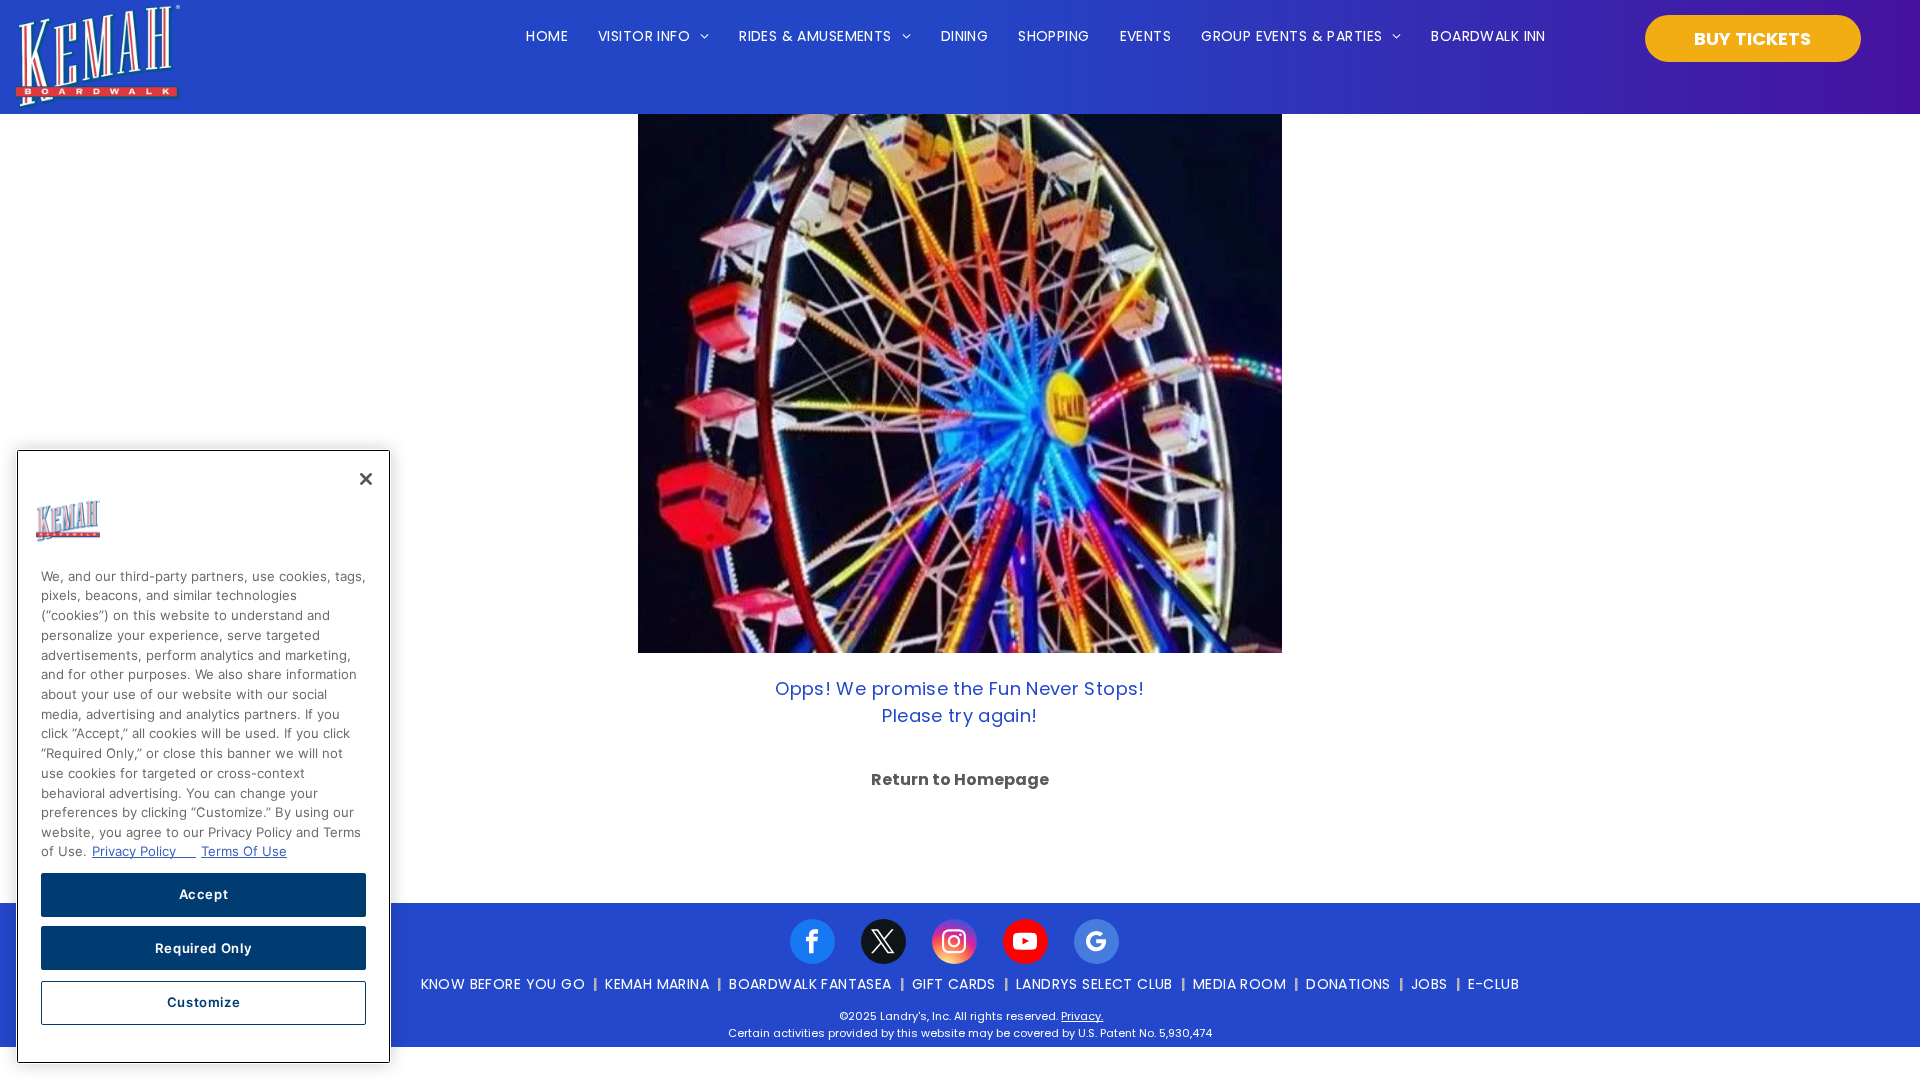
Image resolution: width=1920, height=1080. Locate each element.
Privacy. (1082, 1016)
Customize (204, 1002)
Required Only (204, 948)
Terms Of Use (244, 851)
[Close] (366, 479)
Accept (204, 894)
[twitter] (883, 944)
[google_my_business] (1096, 944)
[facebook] (812, 944)
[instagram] (954, 944)
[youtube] (1025, 944)
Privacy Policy (144, 851)
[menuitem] (547, 37)
